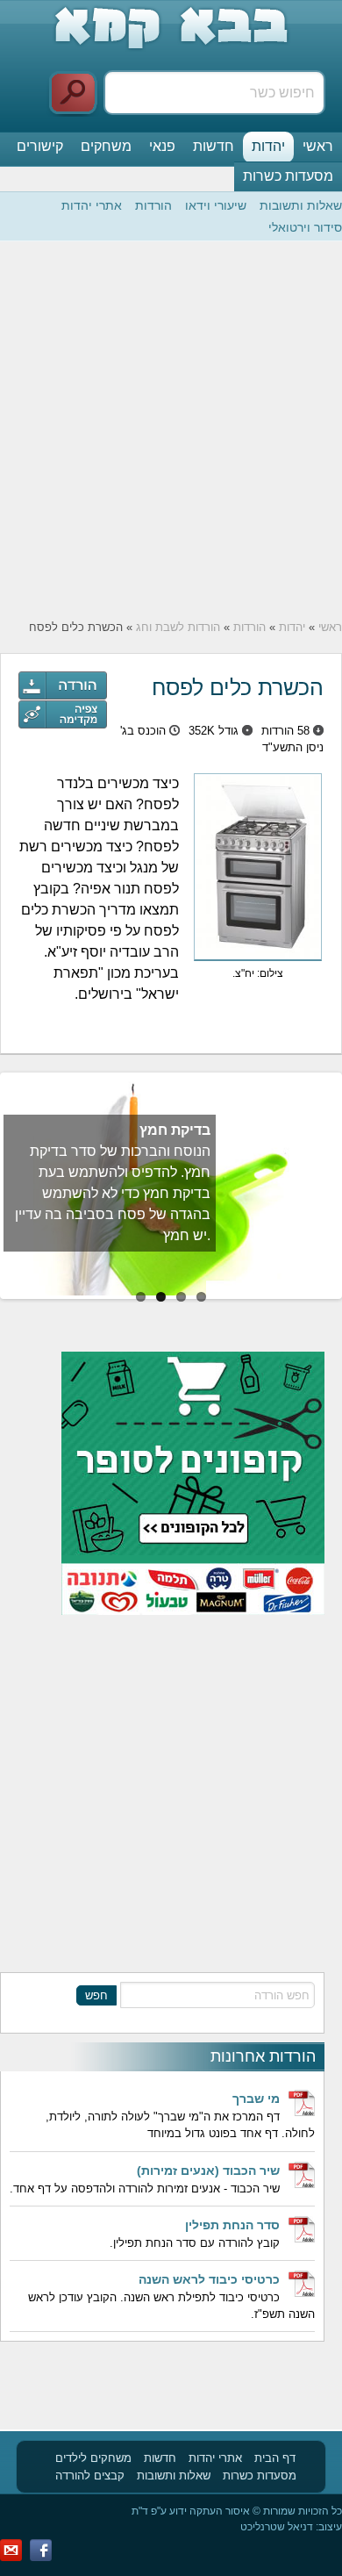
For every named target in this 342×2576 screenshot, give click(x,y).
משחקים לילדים (93, 2458)
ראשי (318, 146)
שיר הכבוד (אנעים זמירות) (208, 2171)
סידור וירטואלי (305, 227)
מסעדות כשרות (288, 176)
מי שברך (256, 2099)
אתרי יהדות (92, 205)
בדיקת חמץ (175, 1130)
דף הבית (275, 2458)
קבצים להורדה (90, 2476)
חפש (96, 1995)
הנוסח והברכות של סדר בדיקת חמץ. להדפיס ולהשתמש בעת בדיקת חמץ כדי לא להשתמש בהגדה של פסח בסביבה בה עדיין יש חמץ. (113, 1193)
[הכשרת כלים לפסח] (63, 714)
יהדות (268, 146)
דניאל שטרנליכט (277, 2527)
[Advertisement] (171, 430)
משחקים (106, 146)
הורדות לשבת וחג (178, 627)
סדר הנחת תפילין (232, 2225)
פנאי (162, 146)
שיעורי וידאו (216, 205)
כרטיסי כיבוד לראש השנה (209, 2279)
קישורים (40, 146)
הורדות (153, 205)
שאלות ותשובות (301, 205)
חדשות (214, 146)
